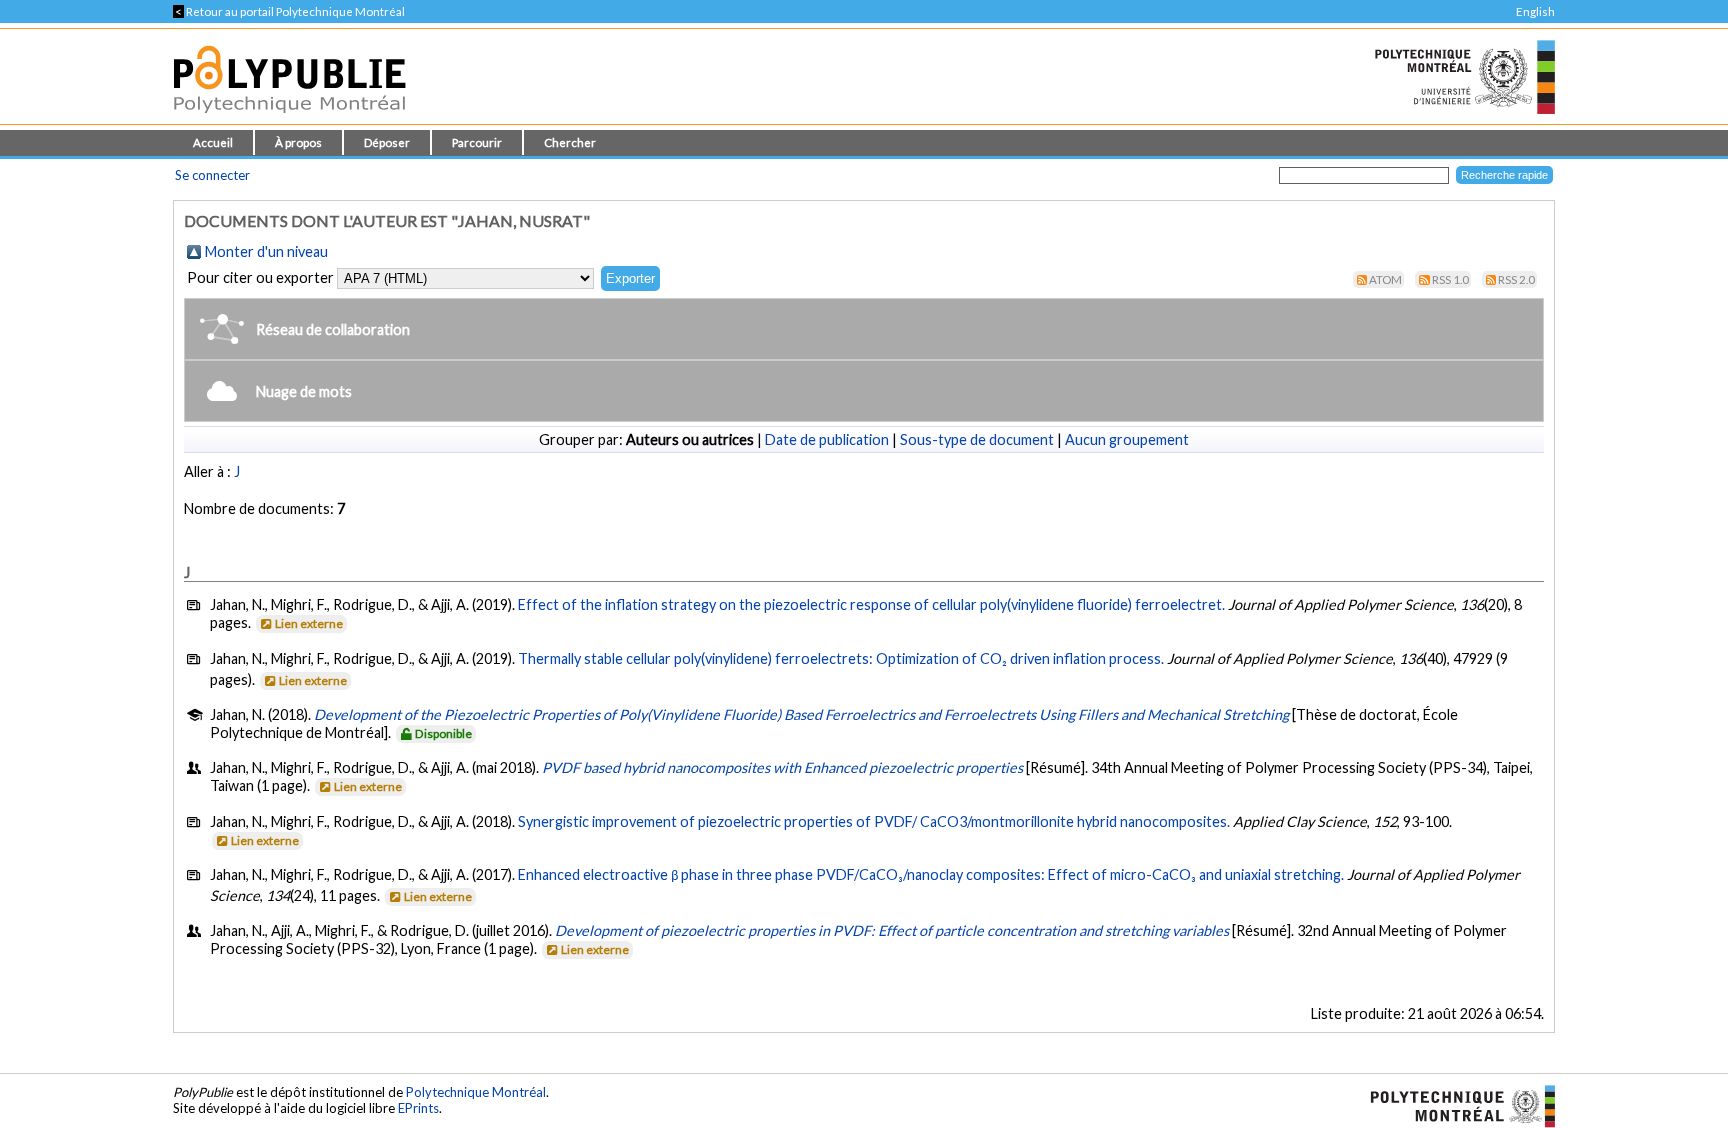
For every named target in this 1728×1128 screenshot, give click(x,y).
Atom (1385, 279)
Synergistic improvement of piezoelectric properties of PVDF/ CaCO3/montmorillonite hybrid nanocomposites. (874, 821)
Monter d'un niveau (266, 251)
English (1535, 11)
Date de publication (827, 439)
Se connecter (212, 175)
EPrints (418, 1108)
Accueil (213, 142)
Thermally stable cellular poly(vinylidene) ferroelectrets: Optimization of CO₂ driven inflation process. (841, 658)
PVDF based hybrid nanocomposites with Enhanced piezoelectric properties (782, 767)
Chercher (570, 142)
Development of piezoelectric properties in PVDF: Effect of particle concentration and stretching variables (892, 930)
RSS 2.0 (1516, 279)
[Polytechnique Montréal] (1454, 1104)
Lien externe (309, 623)
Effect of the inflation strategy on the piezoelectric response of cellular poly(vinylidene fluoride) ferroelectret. (871, 604)
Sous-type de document (977, 439)
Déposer (387, 142)
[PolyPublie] (289, 118)
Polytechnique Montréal (476, 1092)
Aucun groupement (1127, 439)
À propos (298, 142)
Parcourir (477, 142)
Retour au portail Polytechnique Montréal (289, 11)
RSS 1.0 (1450, 279)
